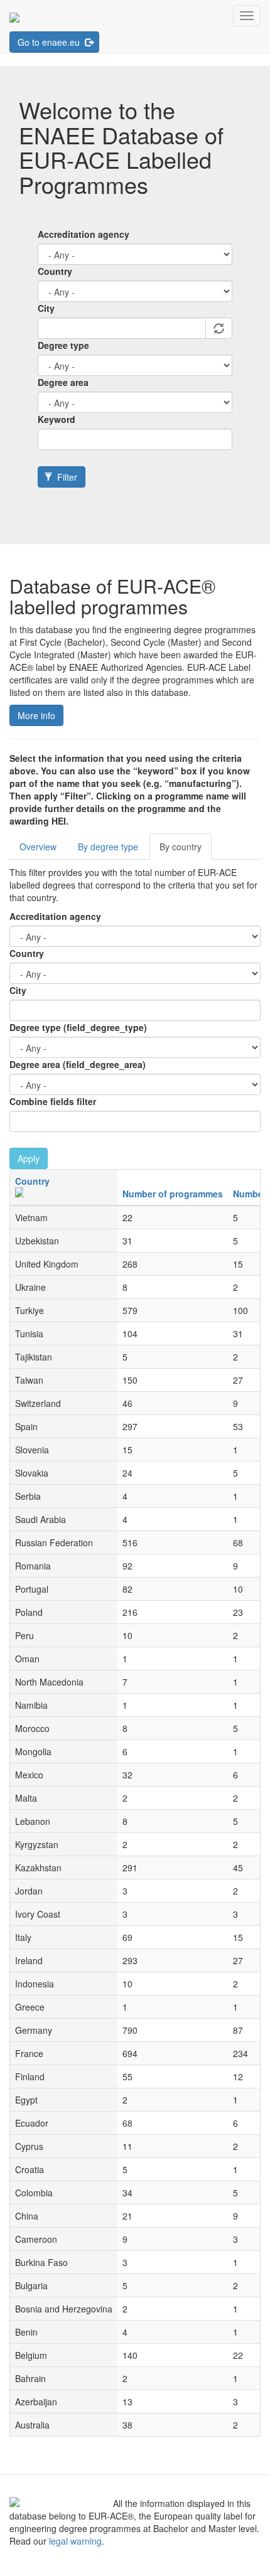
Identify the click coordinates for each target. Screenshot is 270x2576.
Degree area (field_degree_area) (78, 1064)
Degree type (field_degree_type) (78, 1027)
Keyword (57, 419)
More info (36, 715)
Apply (29, 1158)
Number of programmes (173, 1194)
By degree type (108, 847)
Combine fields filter (53, 1101)
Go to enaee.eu (50, 42)
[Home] (14, 16)
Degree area (63, 382)
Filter (66, 477)
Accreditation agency (84, 234)
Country (55, 271)
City (46, 308)
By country (181, 847)
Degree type (63, 345)
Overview (38, 847)
